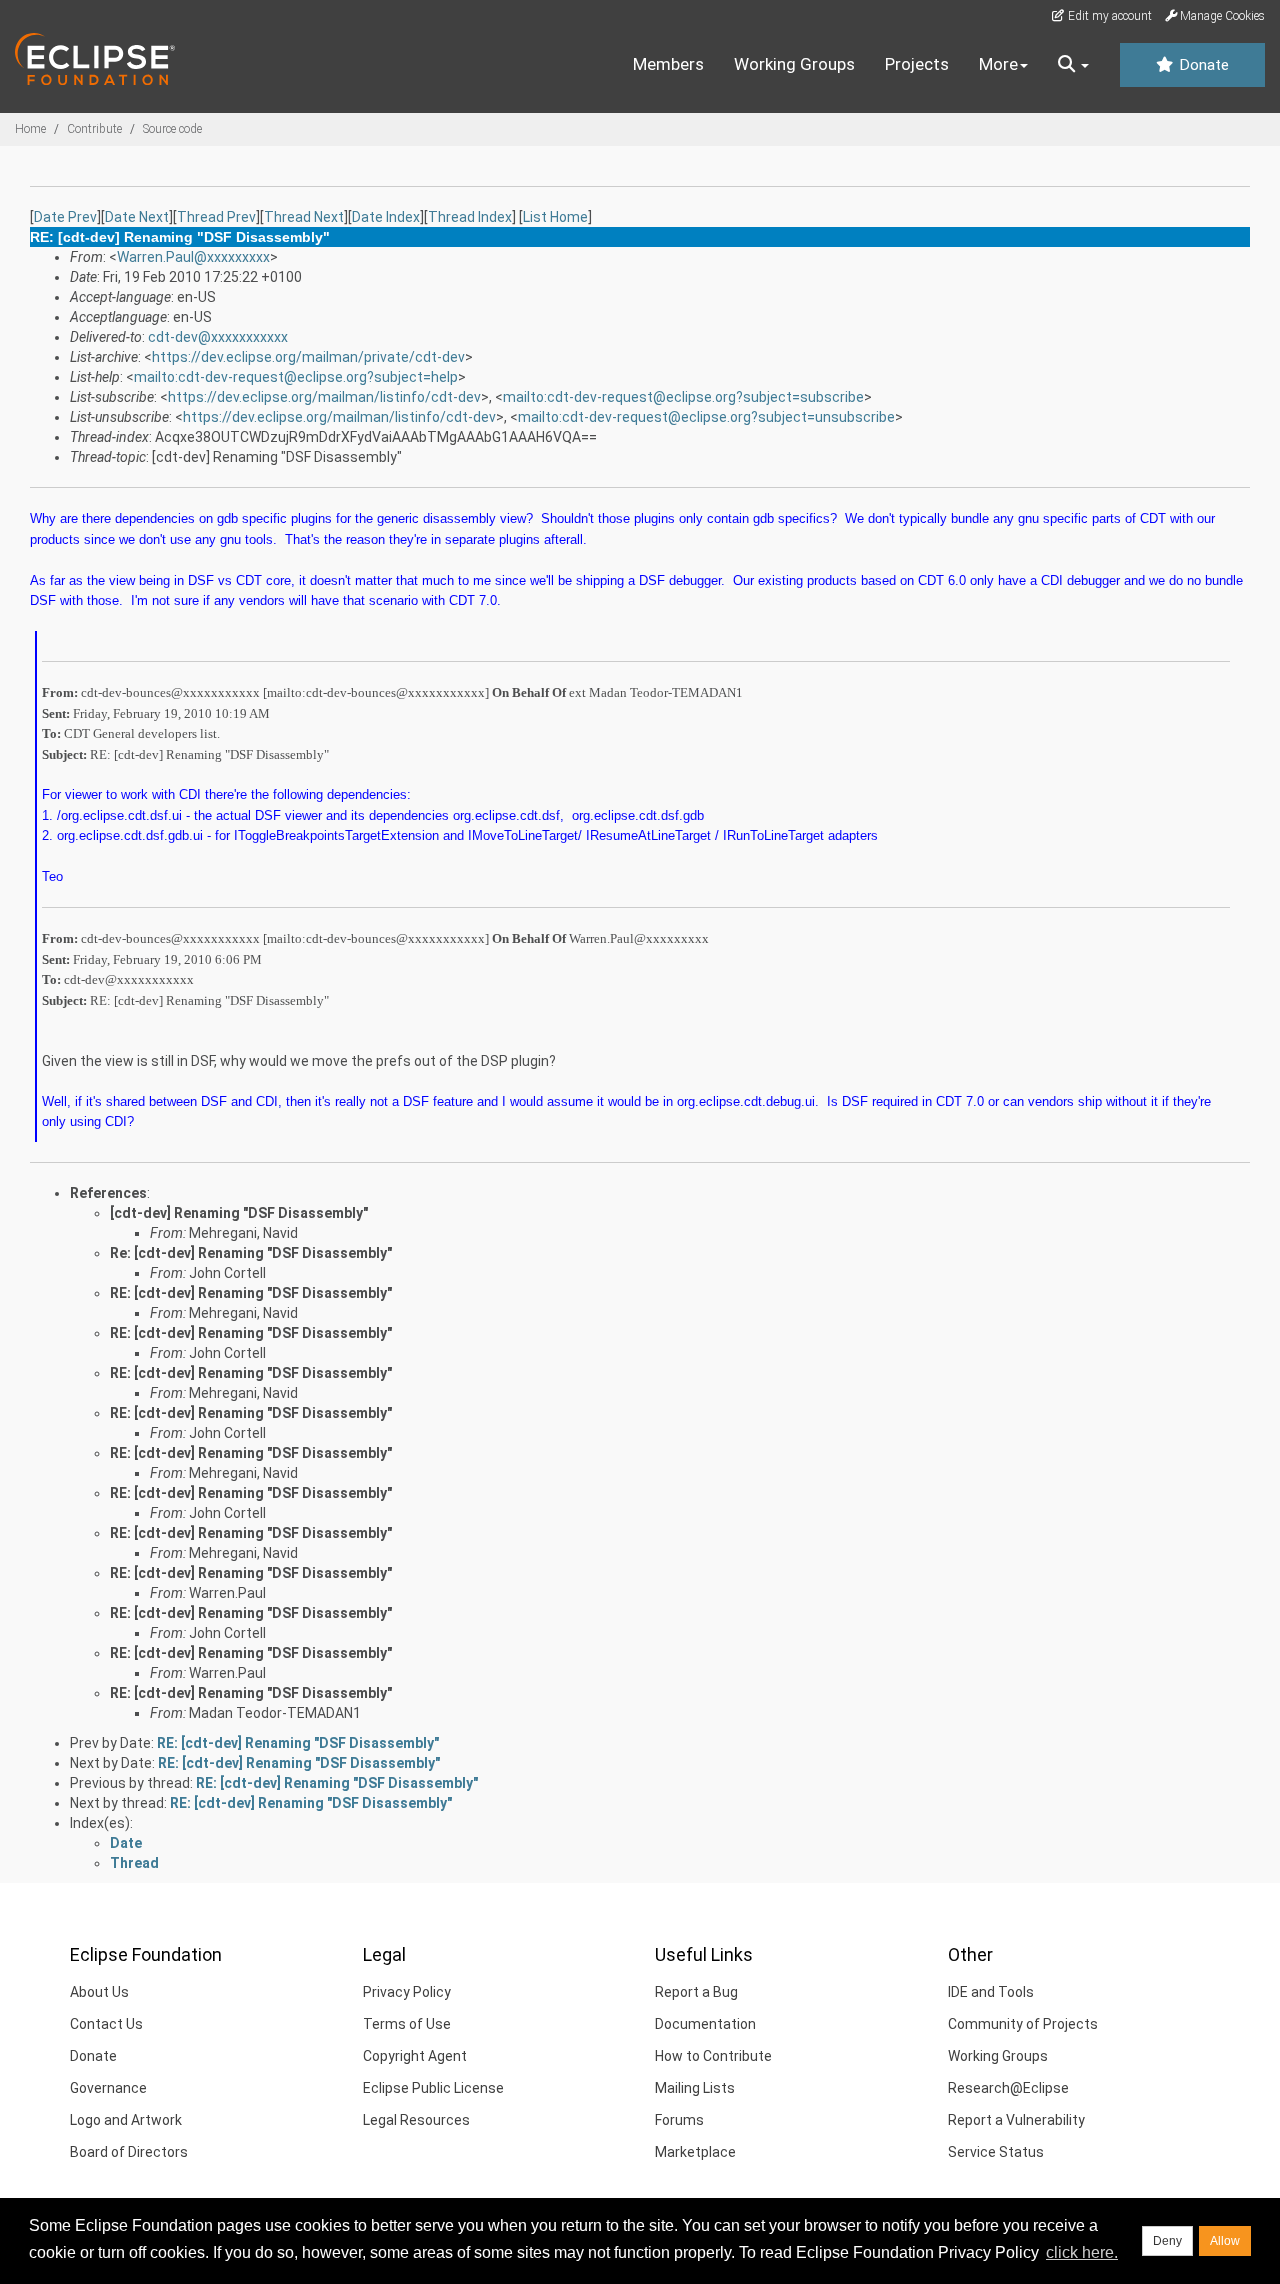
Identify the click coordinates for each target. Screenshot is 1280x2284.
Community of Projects (1023, 2024)
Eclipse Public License (433, 2088)
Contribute (94, 129)
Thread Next (304, 217)
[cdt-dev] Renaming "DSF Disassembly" (239, 1213)
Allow (1225, 2241)
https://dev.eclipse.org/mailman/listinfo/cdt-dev (324, 397)
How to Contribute (713, 2056)
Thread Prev (216, 217)
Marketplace (695, 2152)
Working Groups (794, 64)
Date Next (137, 217)
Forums (679, 2120)
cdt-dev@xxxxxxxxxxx (218, 337)
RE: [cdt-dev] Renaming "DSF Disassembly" (251, 1293)
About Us (99, 1992)
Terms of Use (407, 2024)
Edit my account (1108, 16)
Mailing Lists (695, 2088)
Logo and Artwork (126, 2120)
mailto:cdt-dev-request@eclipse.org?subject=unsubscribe (706, 417)
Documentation (705, 2024)
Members (668, 64)
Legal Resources (416, 2120)
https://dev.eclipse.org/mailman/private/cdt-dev (308, 357)
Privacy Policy (407, 1992)
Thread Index (470, 217)
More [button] (998, 64)
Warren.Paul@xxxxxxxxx (193, 257)
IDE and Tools (991, 1992)
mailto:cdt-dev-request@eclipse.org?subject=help (296, 377)
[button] (1073, 65)
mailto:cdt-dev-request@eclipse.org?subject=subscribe (683, 397)
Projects (917, 64)
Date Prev (65, 217)
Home (30, 129)
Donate (1202, 65)
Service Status (996, 2152)
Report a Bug (696, 1992)
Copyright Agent (415, 2056)
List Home (555, 217)
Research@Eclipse (1008, 2088)
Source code (172, 129)
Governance (108, 2088)
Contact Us (106, 2024)
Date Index (386, 217)
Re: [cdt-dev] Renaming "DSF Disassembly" (251, 1253)
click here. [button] (1082, 2252)
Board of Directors (129, 2152)
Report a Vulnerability (1016, 2120)
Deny (1167, 2241)
